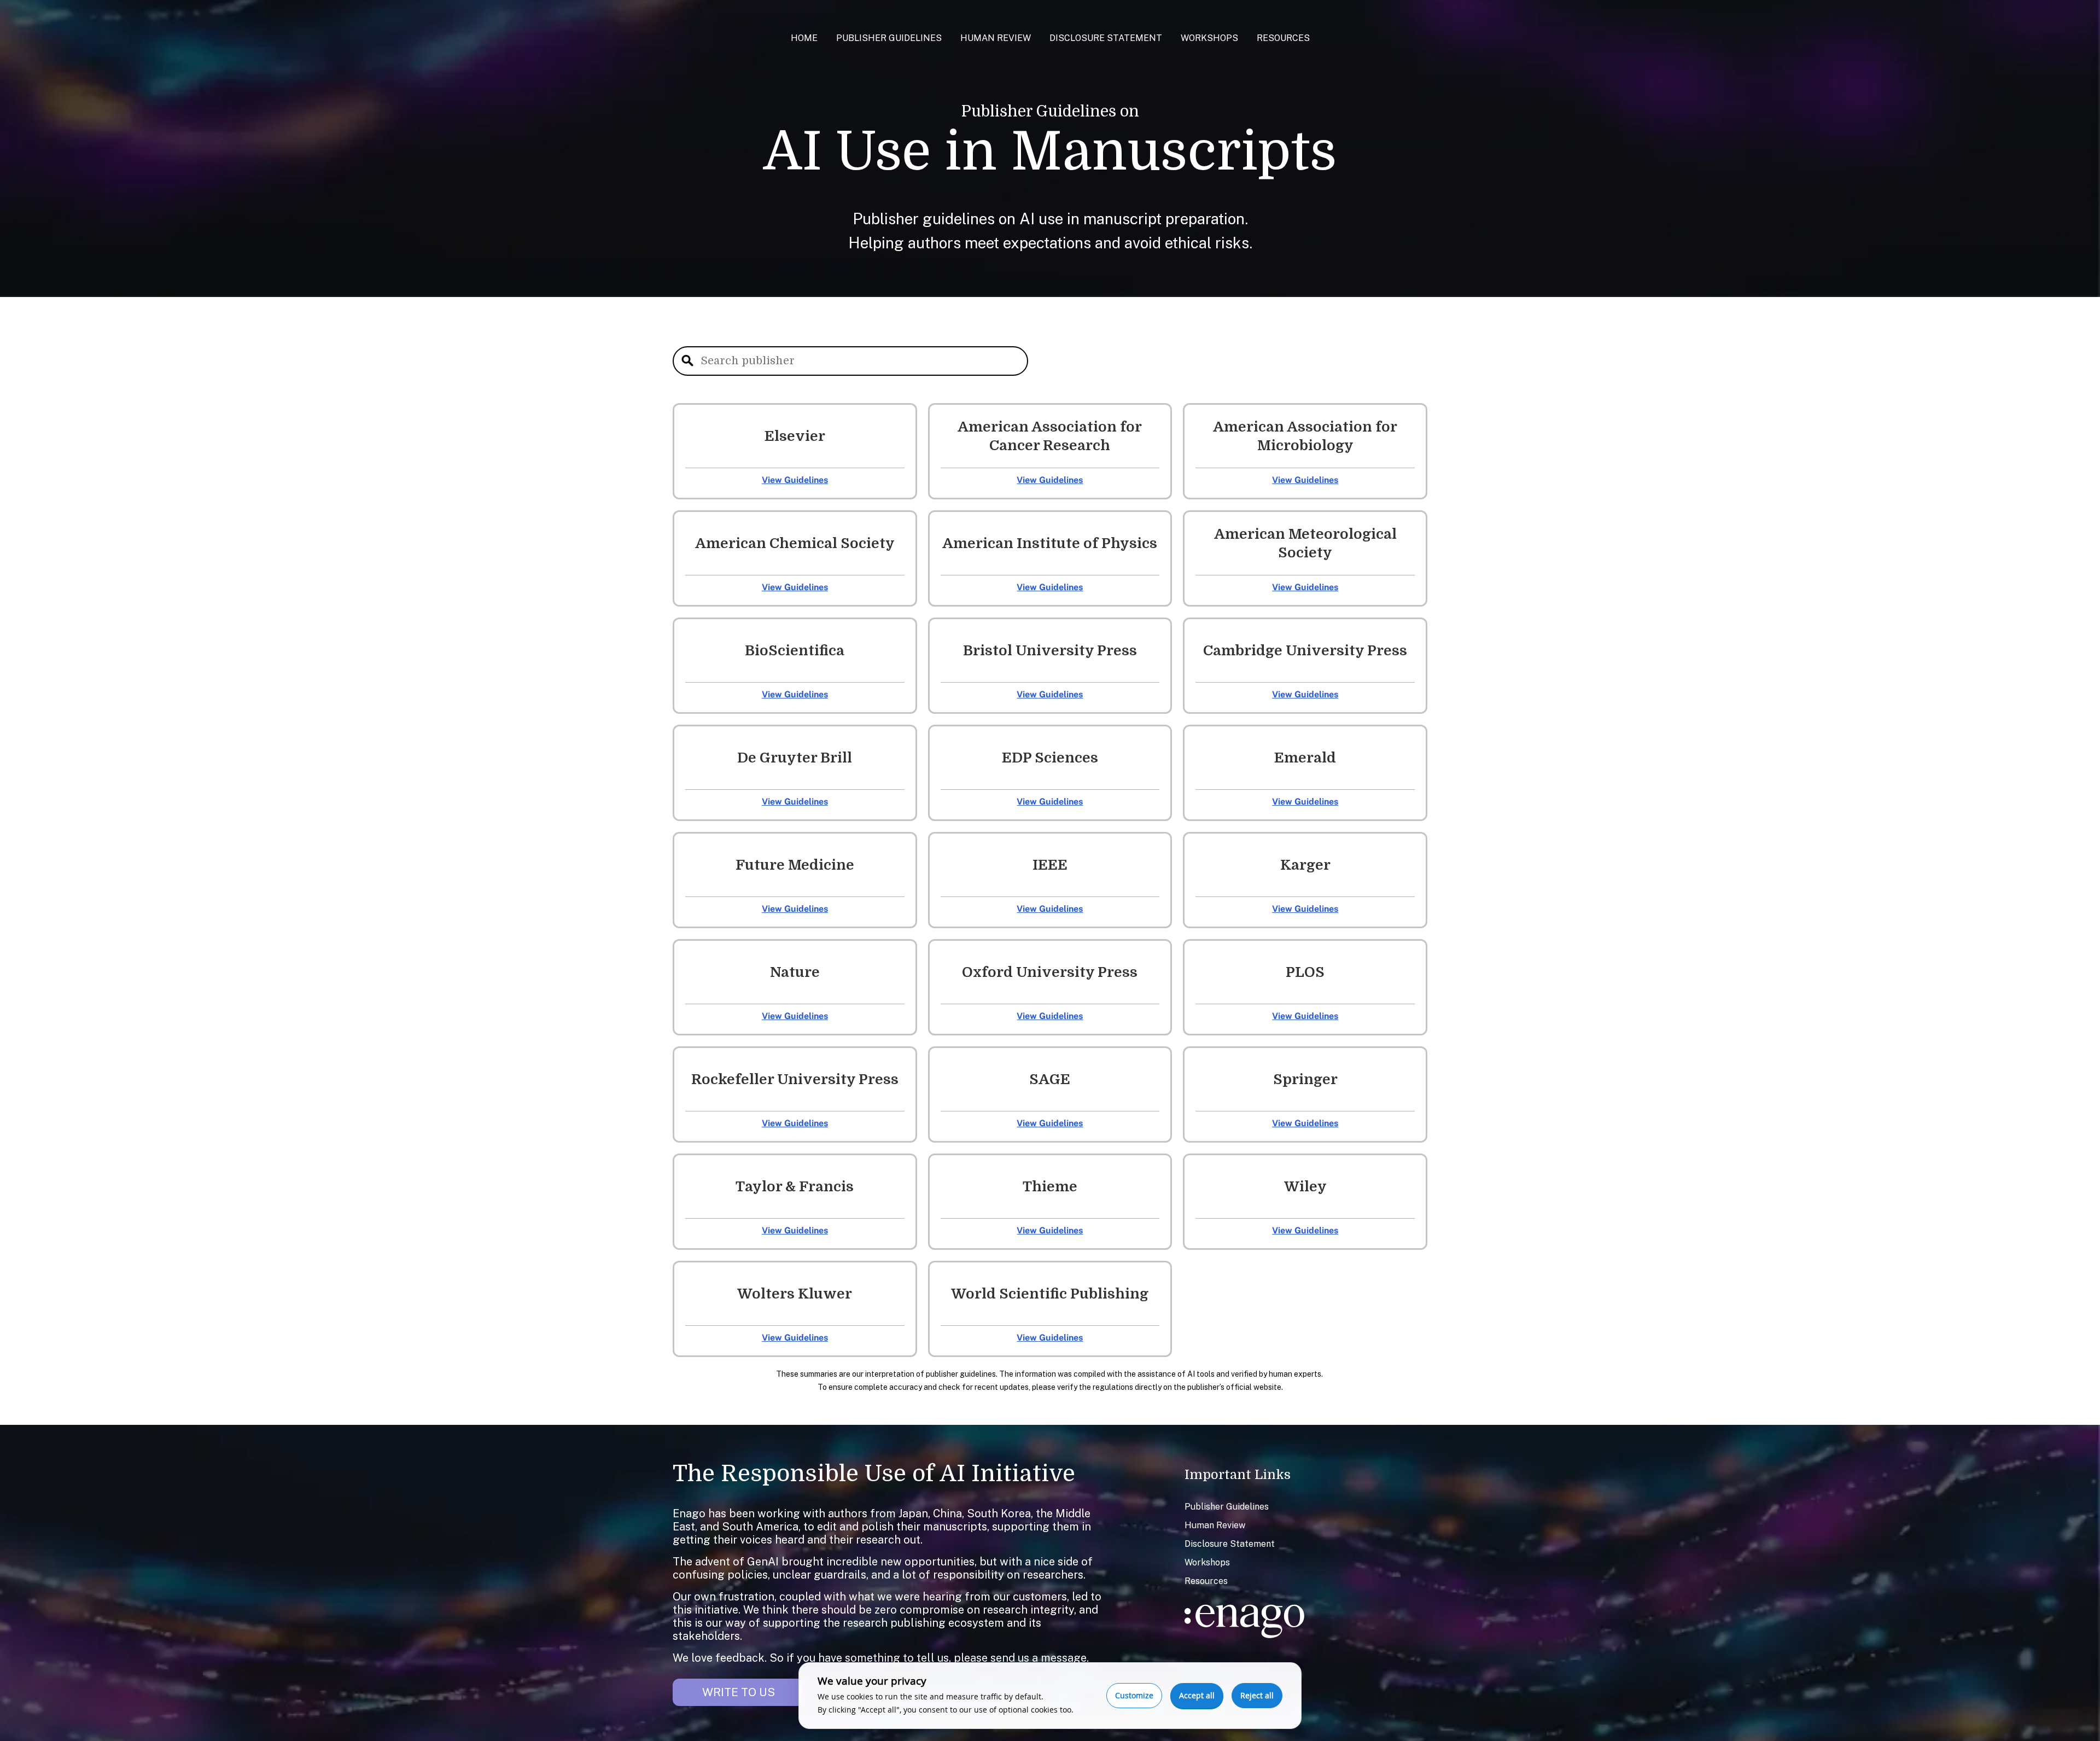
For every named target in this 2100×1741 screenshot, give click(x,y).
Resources (1283, 38)
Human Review (996, 38)
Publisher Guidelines (889, 38)
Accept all (1197, 1695)
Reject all (1257, 1695)
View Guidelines (795, 480)
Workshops (1209, 38)
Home (804, 38)
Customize (1134, 1695)
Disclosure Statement (1106, 38)
